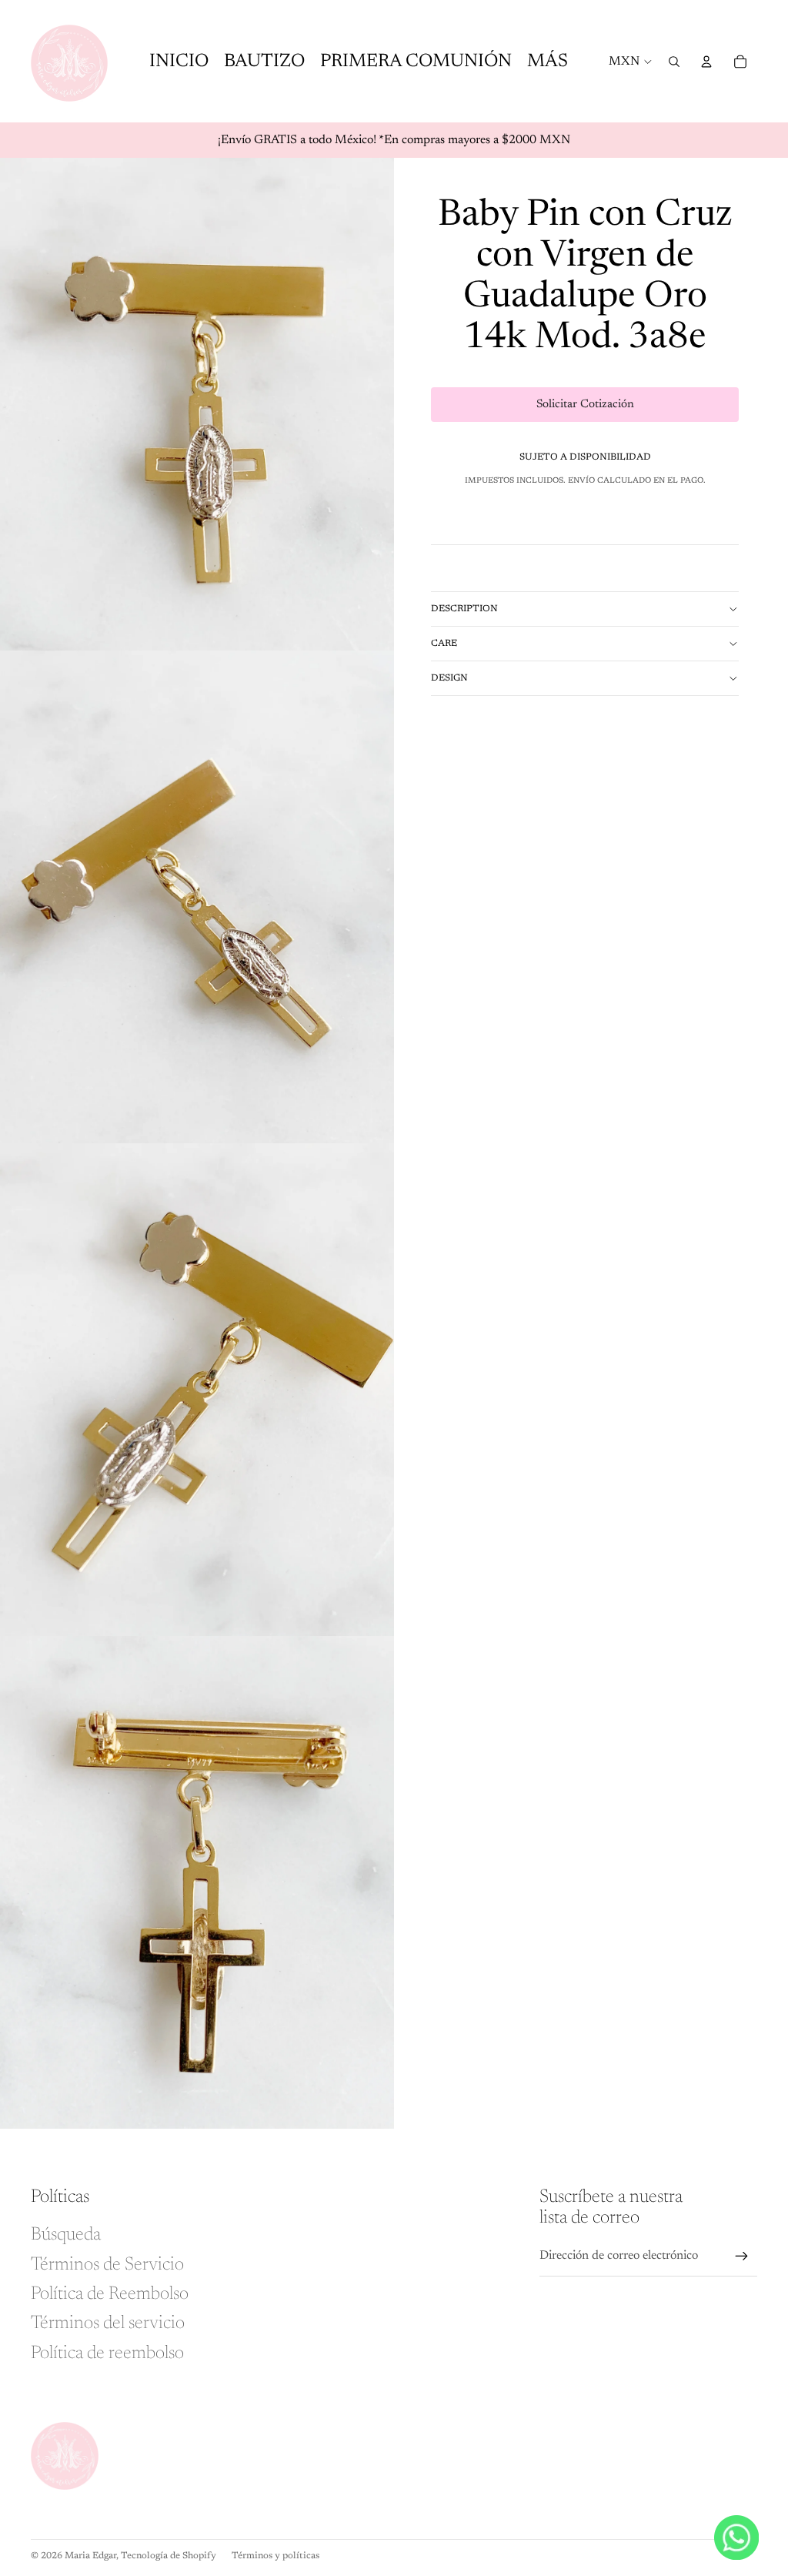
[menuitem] (548, 61)
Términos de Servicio (107, 2265)
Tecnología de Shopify (169, 2556)
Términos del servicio (108, 2323)
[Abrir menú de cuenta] (706, 62)
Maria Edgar (90, 2556)
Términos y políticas (275, 2556)
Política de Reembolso (110, 2294)
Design (449, 678)
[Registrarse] (742, 2257)
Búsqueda (66, 2235)
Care (444, 644)
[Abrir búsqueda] (674, 62)
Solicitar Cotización (585, 405)
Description (464, 609)
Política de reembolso (107, 2354)
